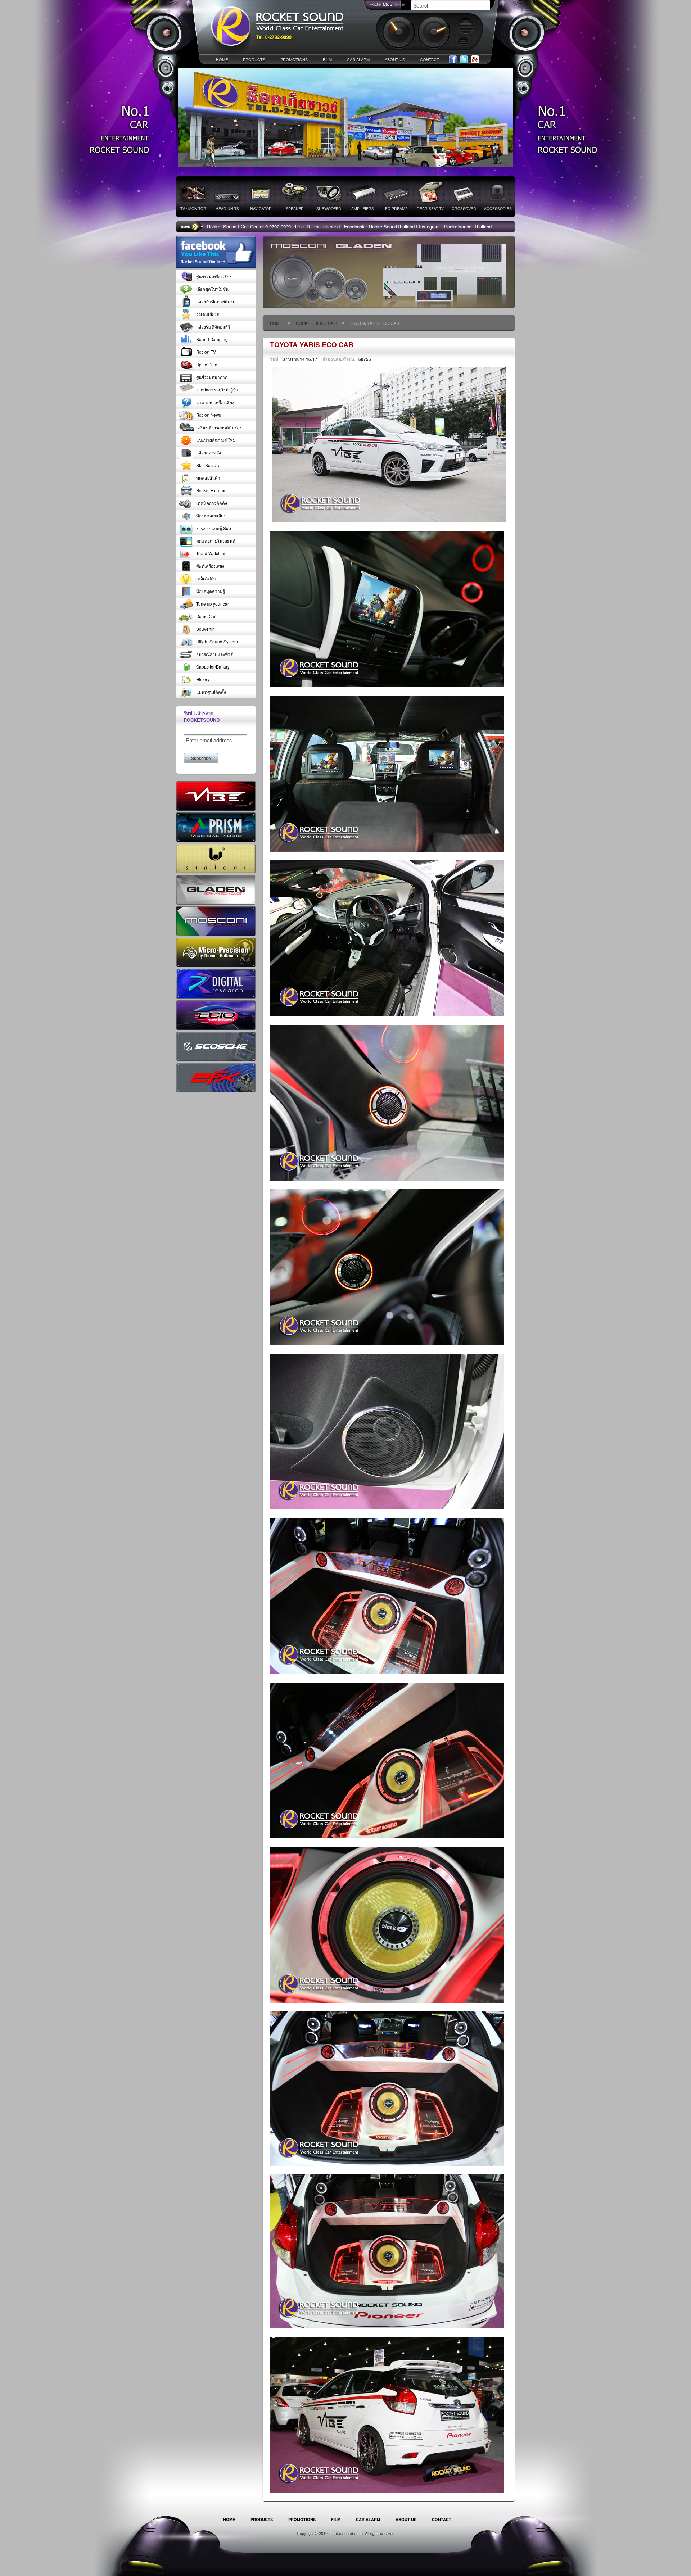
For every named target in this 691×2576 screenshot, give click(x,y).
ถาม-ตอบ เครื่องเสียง (215, 402)
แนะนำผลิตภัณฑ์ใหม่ (216, 440)
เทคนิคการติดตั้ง (212, 503)
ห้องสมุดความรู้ (211, 591)
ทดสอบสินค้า (208, 478)
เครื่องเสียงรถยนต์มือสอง (219, 427)
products (254, 59)
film (327, 59)
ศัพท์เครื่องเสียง (210, 566)
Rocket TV (206, 352)
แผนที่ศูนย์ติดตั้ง (211, 692)
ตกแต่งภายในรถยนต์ (216, 541)
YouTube (475, 60)
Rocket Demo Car (316, 323)
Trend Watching (211, 553)
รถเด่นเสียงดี (208, 314)
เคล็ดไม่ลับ (206, 579)
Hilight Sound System (217, 642)
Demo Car (206, 616)
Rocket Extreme (211, 490)
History (203, 679)
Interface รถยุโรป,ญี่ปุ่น (217, 390)
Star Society (208, 465)
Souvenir (205, 629)
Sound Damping (212, 339)
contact (430, 59)
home (222, 59)
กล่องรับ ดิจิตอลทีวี (213, 327)
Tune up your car (213, 604)
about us (395, 59)
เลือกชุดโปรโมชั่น (212, 289)
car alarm (358, 59)
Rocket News (209, 415)
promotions (294, 59)
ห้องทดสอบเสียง (211, 516)
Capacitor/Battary (213, 667)
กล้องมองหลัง (209, 453)
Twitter (464, 60)
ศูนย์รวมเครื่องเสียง (214, 276)
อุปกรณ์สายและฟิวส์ (214, 654)
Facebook (453, 60)
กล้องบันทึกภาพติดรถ (216, 302)
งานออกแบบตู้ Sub (214, 528)
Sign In (399, 5)
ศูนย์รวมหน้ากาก (212, 377)
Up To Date (207, 365)
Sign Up (381, 5)
